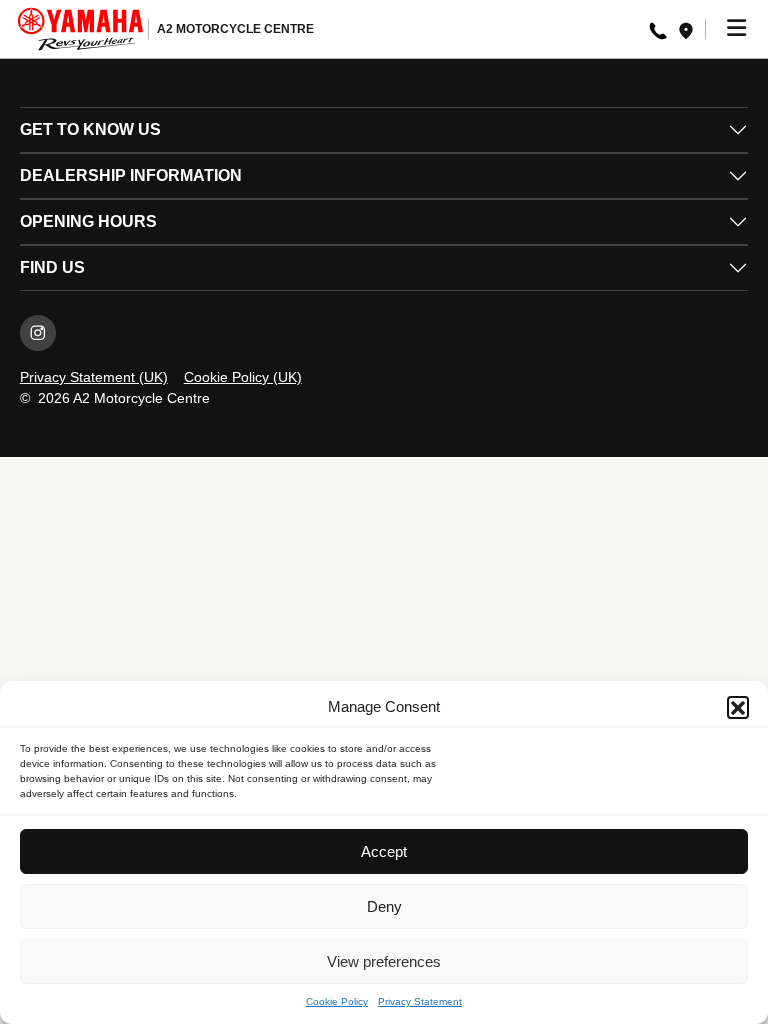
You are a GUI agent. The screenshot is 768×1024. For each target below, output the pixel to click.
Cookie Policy (337, 1001)
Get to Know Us (90, 129)
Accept (384, 851)
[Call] (658, 29)
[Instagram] (38, 333)
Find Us (52, 267)
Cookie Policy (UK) (243, 377)
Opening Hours (88, 221)
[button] (738, 707)
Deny (384, 906)
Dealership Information (131, 175)
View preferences (384, 961)
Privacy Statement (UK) (94, 377)
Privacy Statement (420, 1001)
